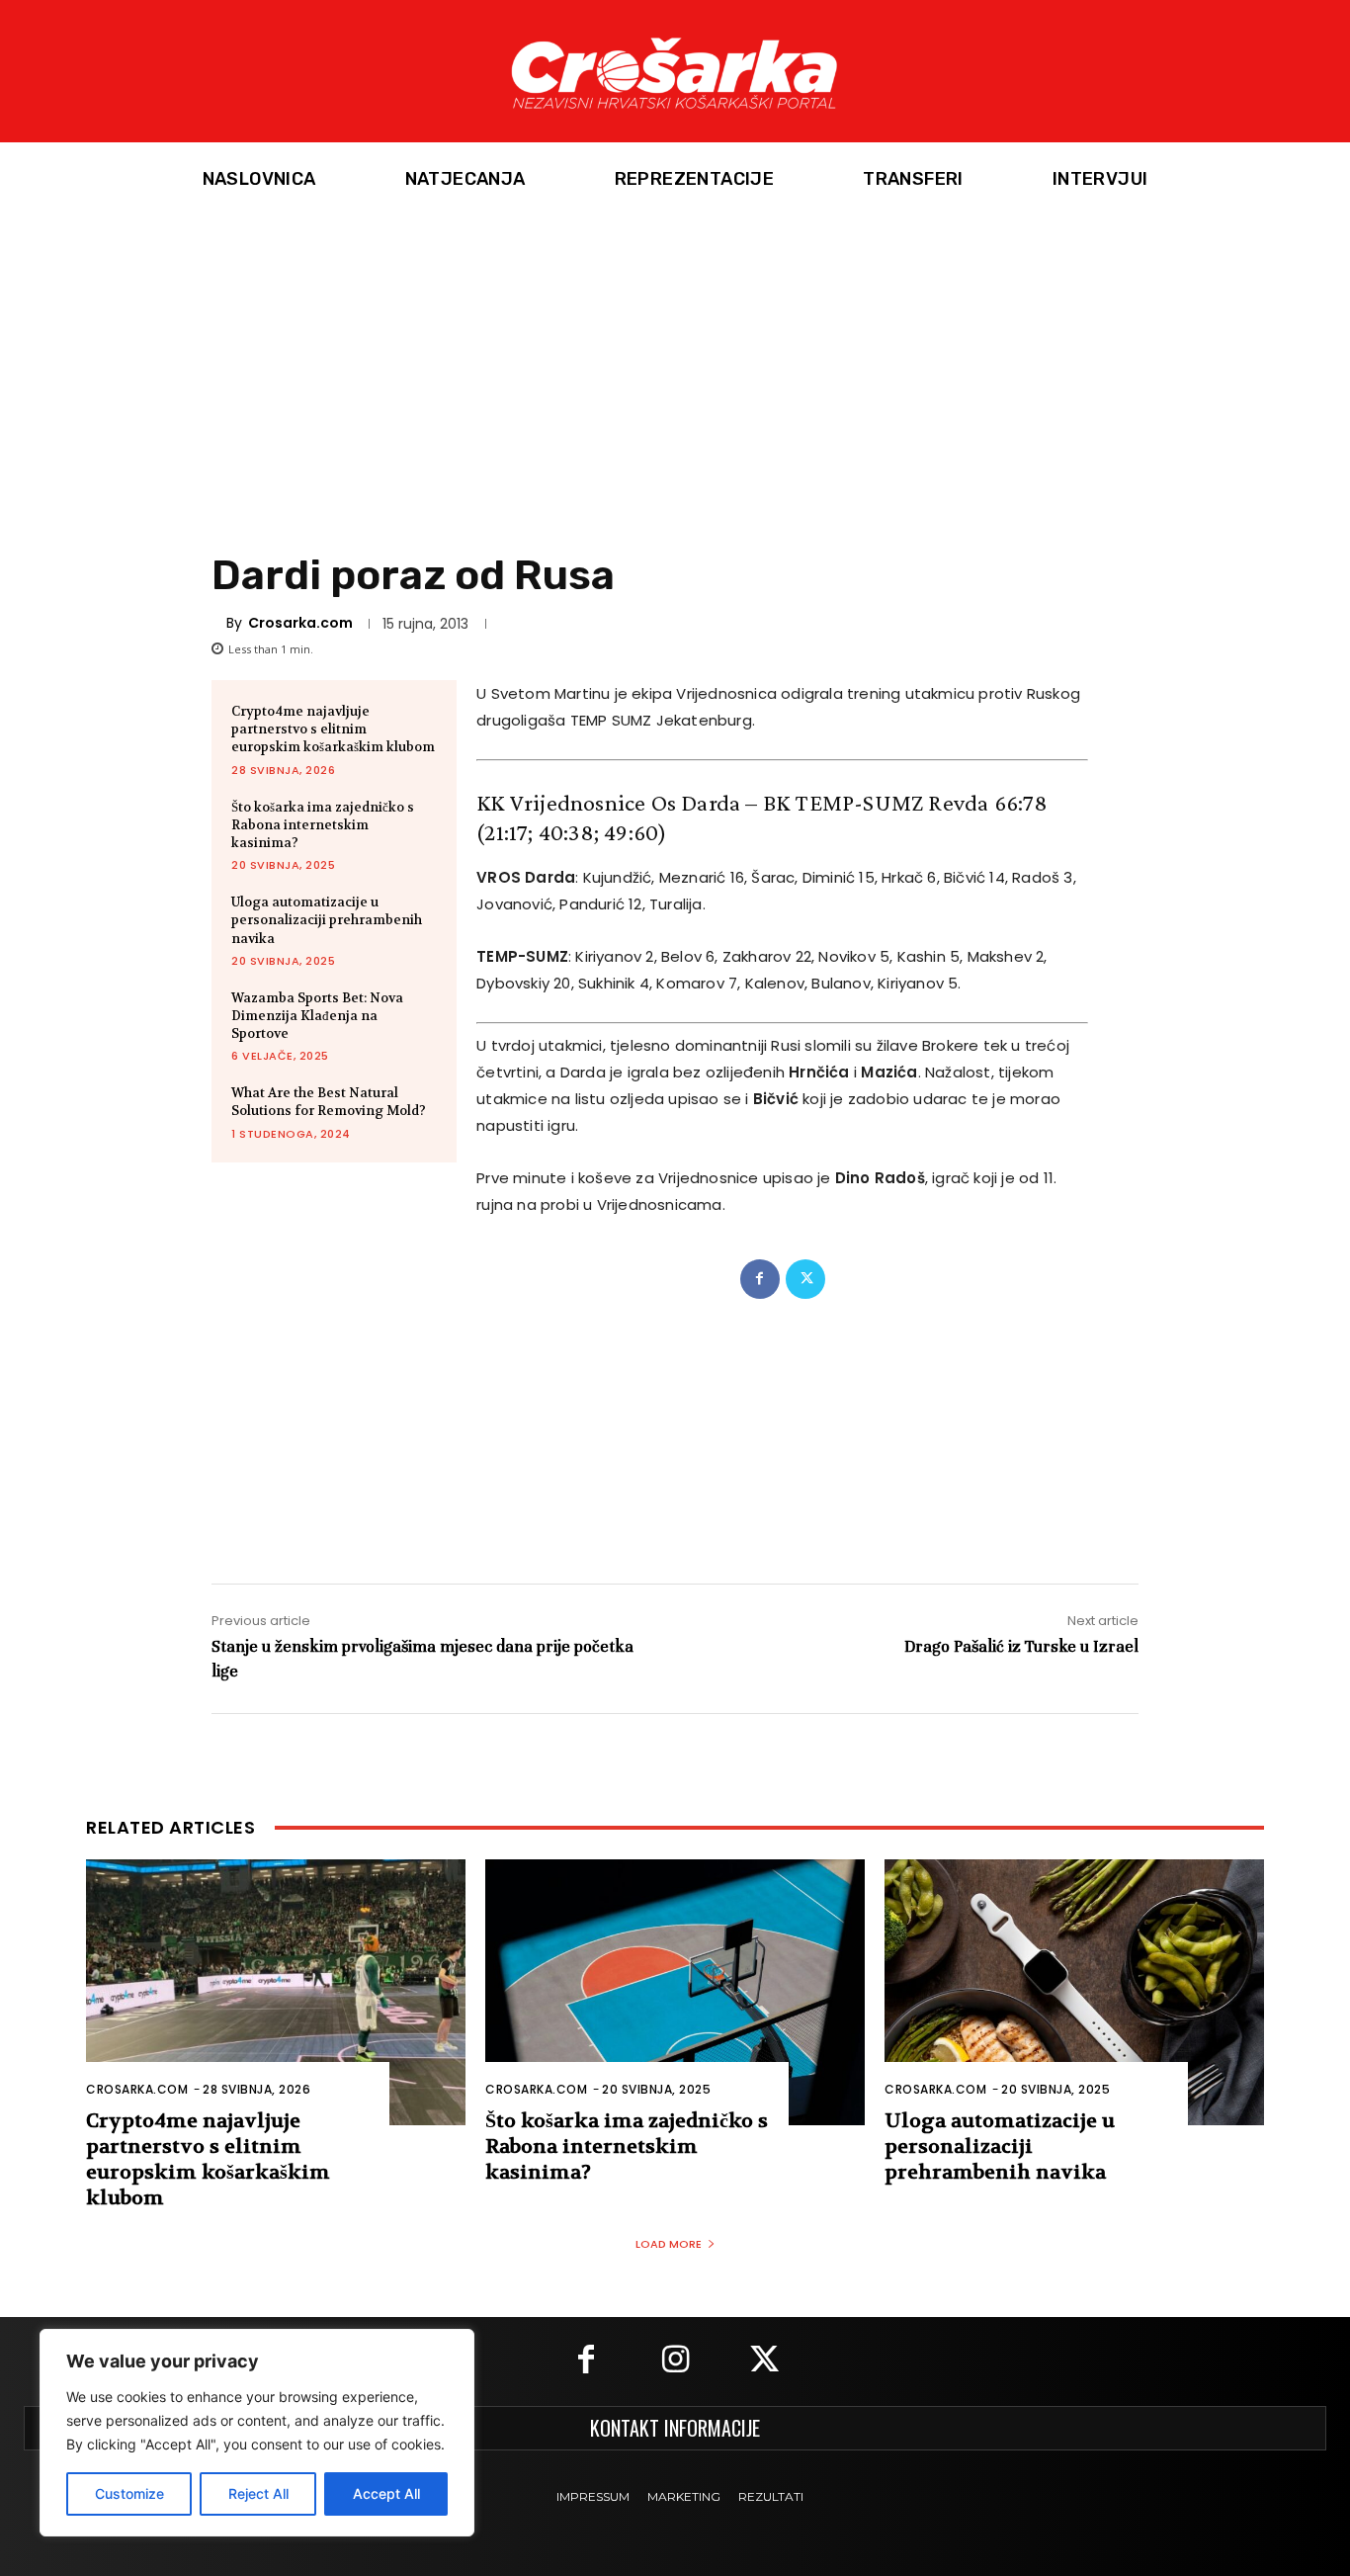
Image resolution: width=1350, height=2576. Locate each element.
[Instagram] (675, 2361)
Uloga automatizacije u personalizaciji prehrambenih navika (327, 920)
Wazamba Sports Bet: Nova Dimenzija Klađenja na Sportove (317, 1016)
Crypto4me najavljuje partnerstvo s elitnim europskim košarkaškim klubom (333, 729)
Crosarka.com (300, 623)
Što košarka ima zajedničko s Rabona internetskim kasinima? (323, 825)
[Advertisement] (675, 365)
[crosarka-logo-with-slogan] (675, 71)
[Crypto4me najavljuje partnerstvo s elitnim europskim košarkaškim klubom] (276, 1992)
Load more (669, 2244)
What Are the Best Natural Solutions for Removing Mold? (329, 1102)
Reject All (258, 2493)
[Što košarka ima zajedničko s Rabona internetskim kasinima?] (675, 1992)
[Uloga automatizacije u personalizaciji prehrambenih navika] (1074, 1992)
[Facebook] (760, 1279)
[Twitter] (805, 1279)
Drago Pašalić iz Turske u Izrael (1021, 1646)
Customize (129, 2493)
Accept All (386, 2493)
